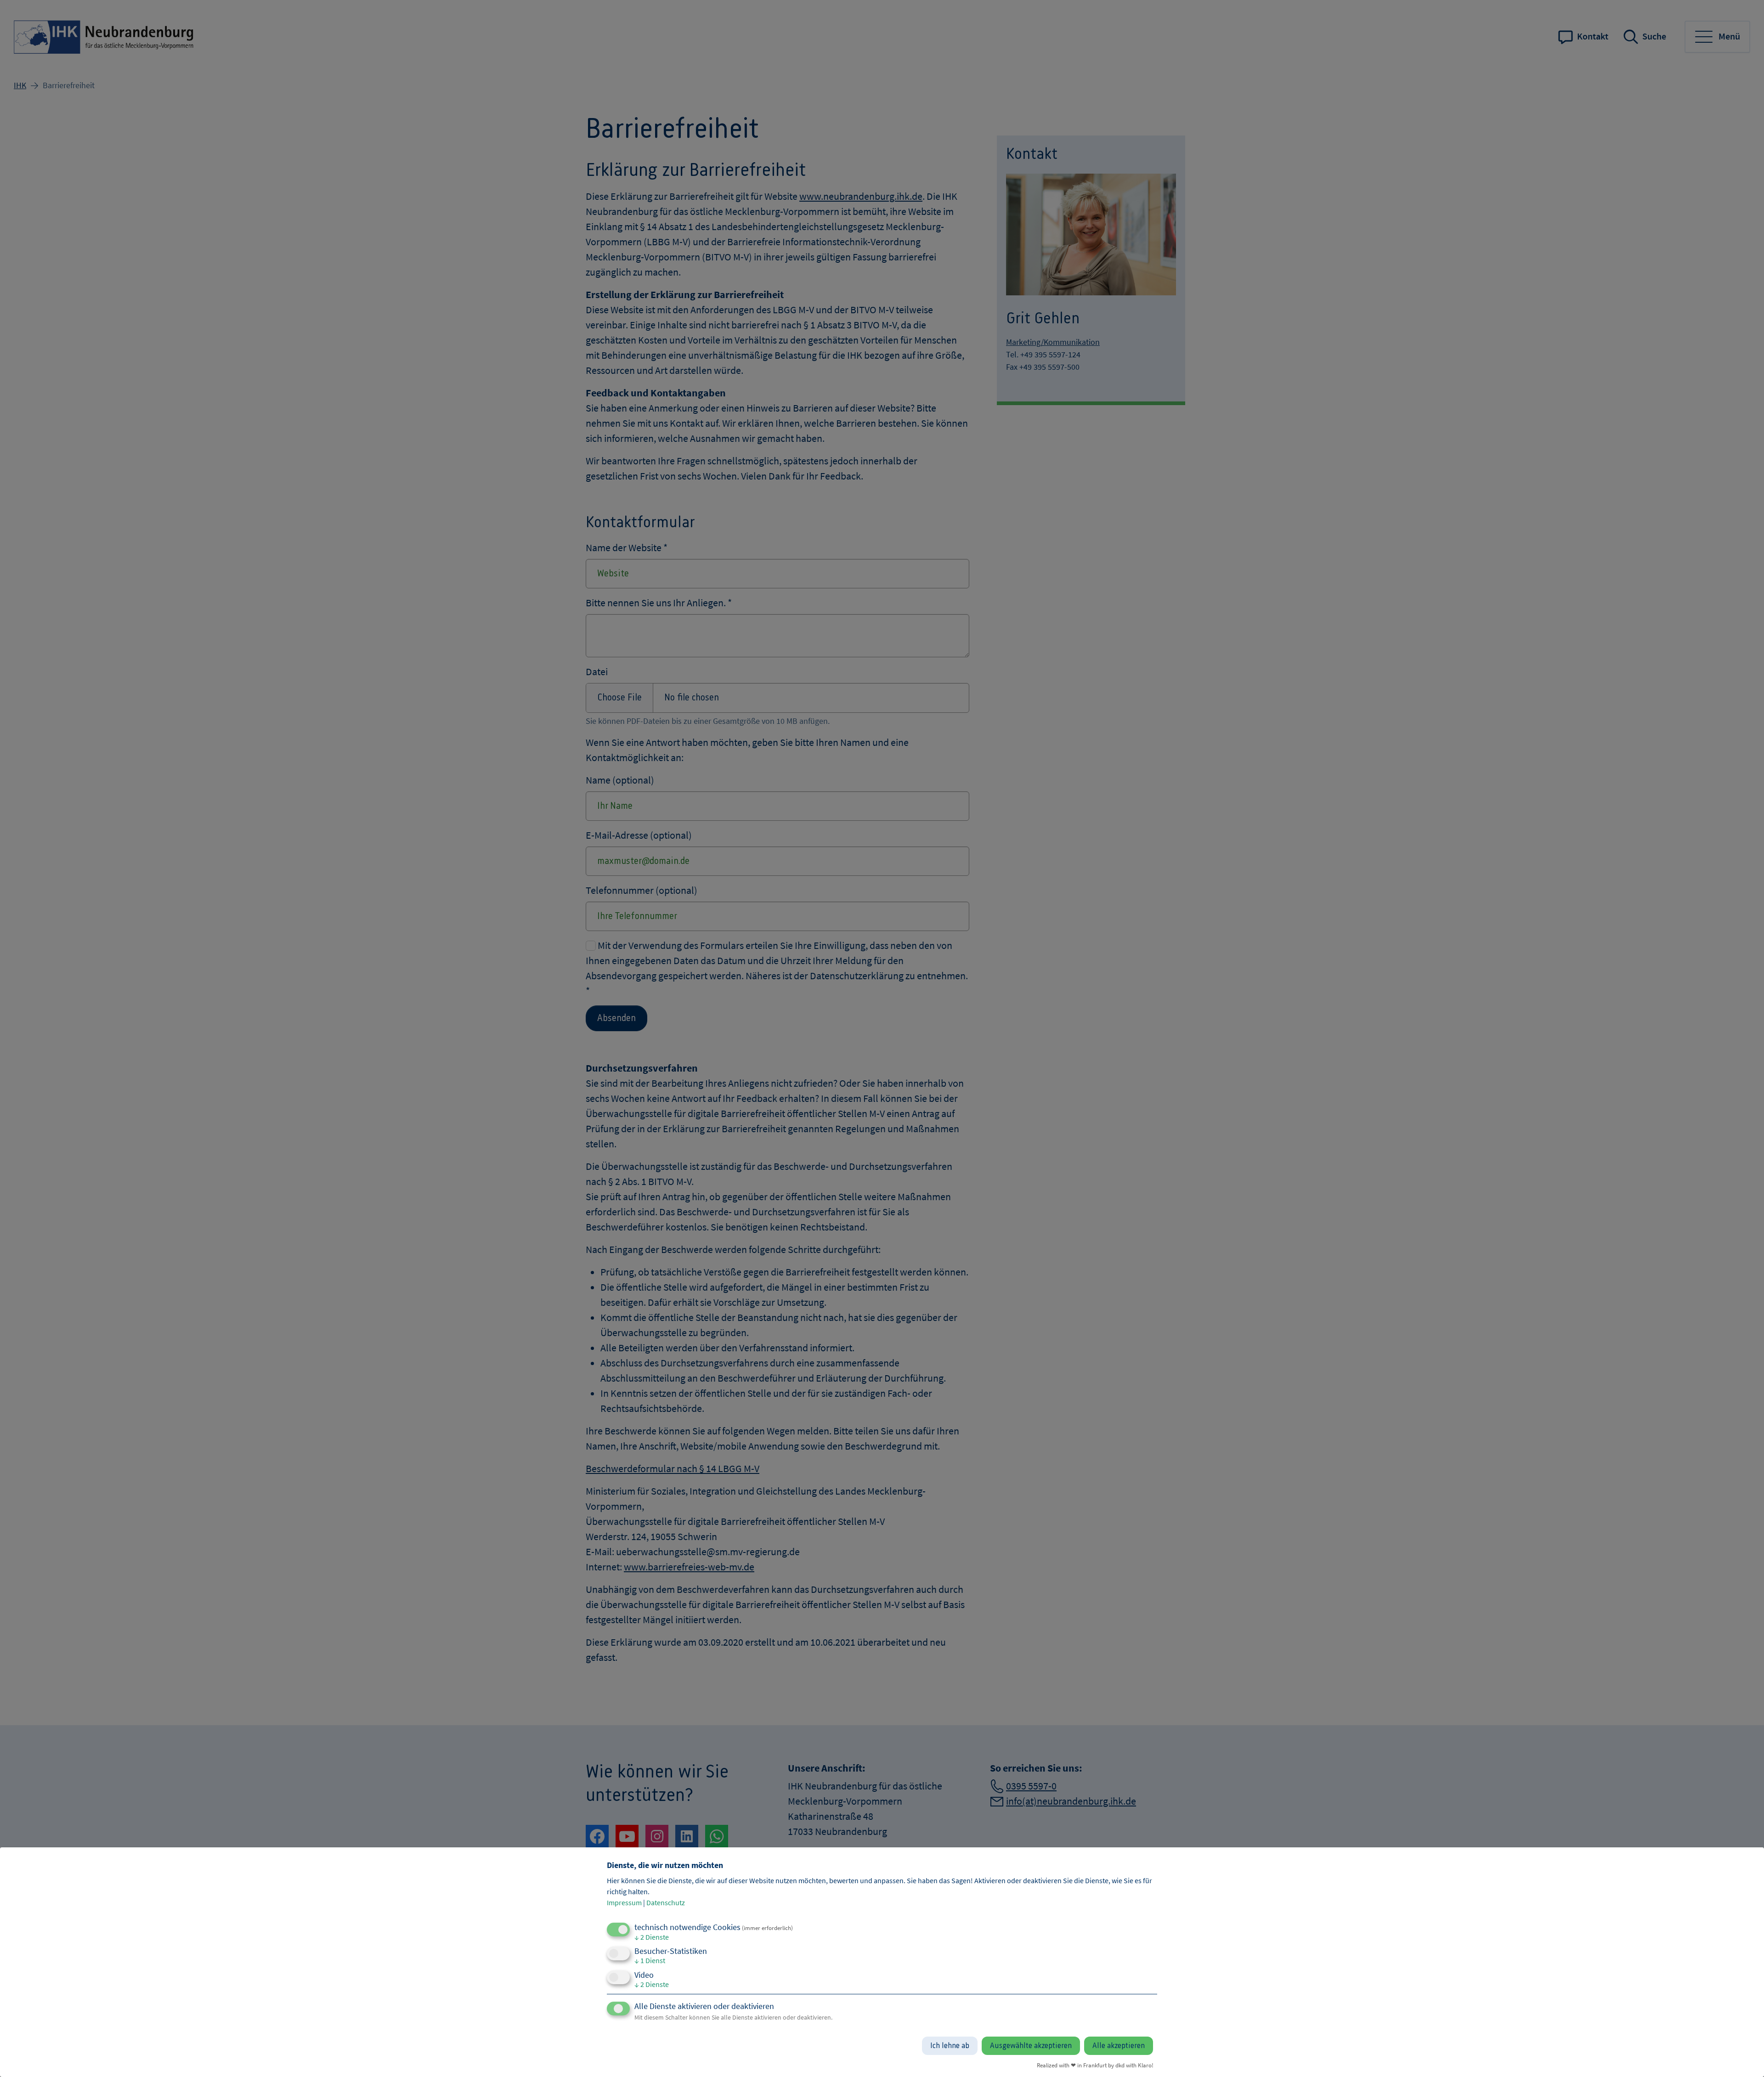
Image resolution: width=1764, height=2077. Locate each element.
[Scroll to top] (1742, 2055)
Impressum (624, 1902)
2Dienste (652, 1937)
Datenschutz (666, 1902)
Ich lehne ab (950, 2046)
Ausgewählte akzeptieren (1031, 2046)
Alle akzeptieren (1119, 2046)
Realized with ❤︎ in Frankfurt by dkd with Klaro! (1095, 2065)
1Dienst (650, 1960)
